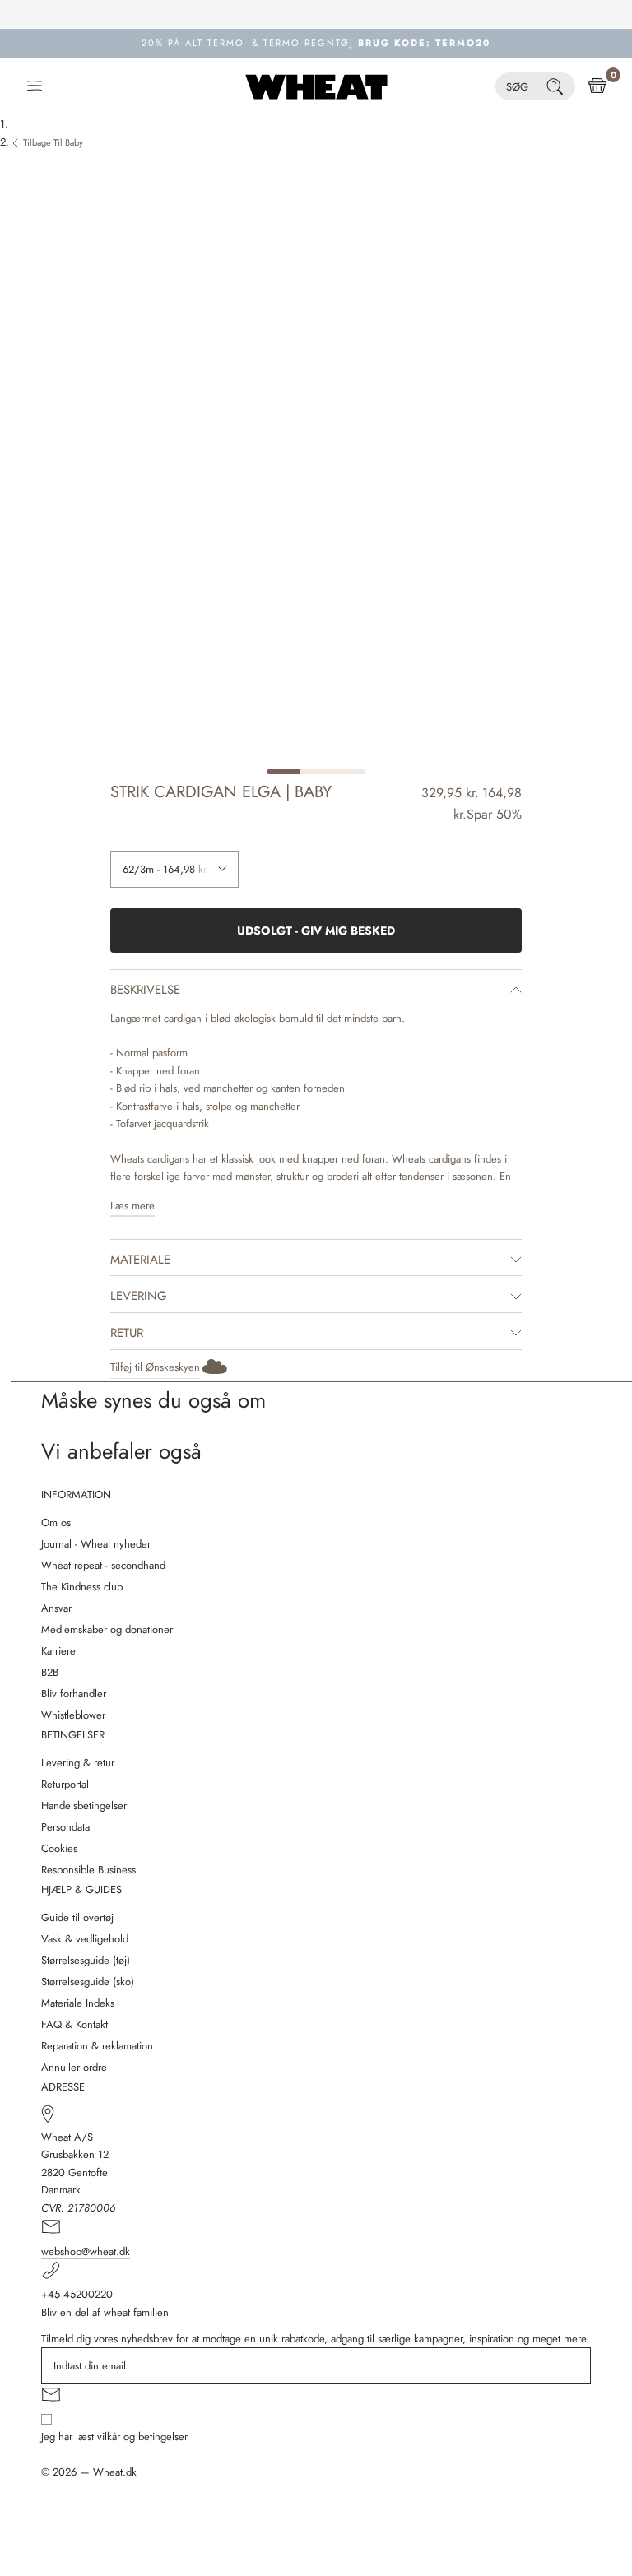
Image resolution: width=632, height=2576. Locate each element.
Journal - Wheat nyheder (96, 1544)
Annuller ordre (74, 2067)
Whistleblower (73, 1715)
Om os (56, 1522)
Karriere (58, 1651)
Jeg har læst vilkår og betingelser (114, 2437)
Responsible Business (88, 1870)
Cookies (59, 1848)
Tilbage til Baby (53, 142)
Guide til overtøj (77, 1917)
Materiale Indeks (78, 2003)
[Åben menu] (35, 86)
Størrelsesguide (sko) (88, 1982)
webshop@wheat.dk (86, 2251)
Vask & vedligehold (85, 1939)
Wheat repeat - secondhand (103, 1565)
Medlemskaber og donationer (107, 1629)
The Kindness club (82, 1587)
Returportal (65, 1784)
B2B (50, 1672)
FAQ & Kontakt (74, 2024)
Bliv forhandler (74, 1694)
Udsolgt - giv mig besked (316, 931)
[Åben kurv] (597, 86)
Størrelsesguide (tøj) (86, 1960)
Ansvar (56, 1608)
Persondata (65, 1827)
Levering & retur (78, 1763)
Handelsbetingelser (84, 1806)
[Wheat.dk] (316, 86)
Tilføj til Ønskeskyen (155, 1367)
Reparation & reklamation (97, 2046)
